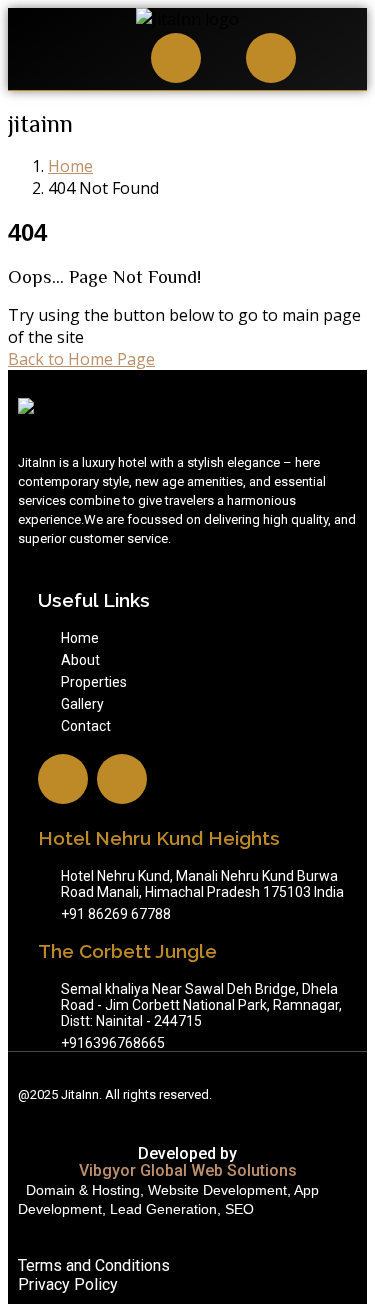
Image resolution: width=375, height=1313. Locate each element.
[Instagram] (176, 58)
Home (70, 166)
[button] (65, 60)
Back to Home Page (81, 359)
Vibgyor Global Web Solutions (188, 1170)
